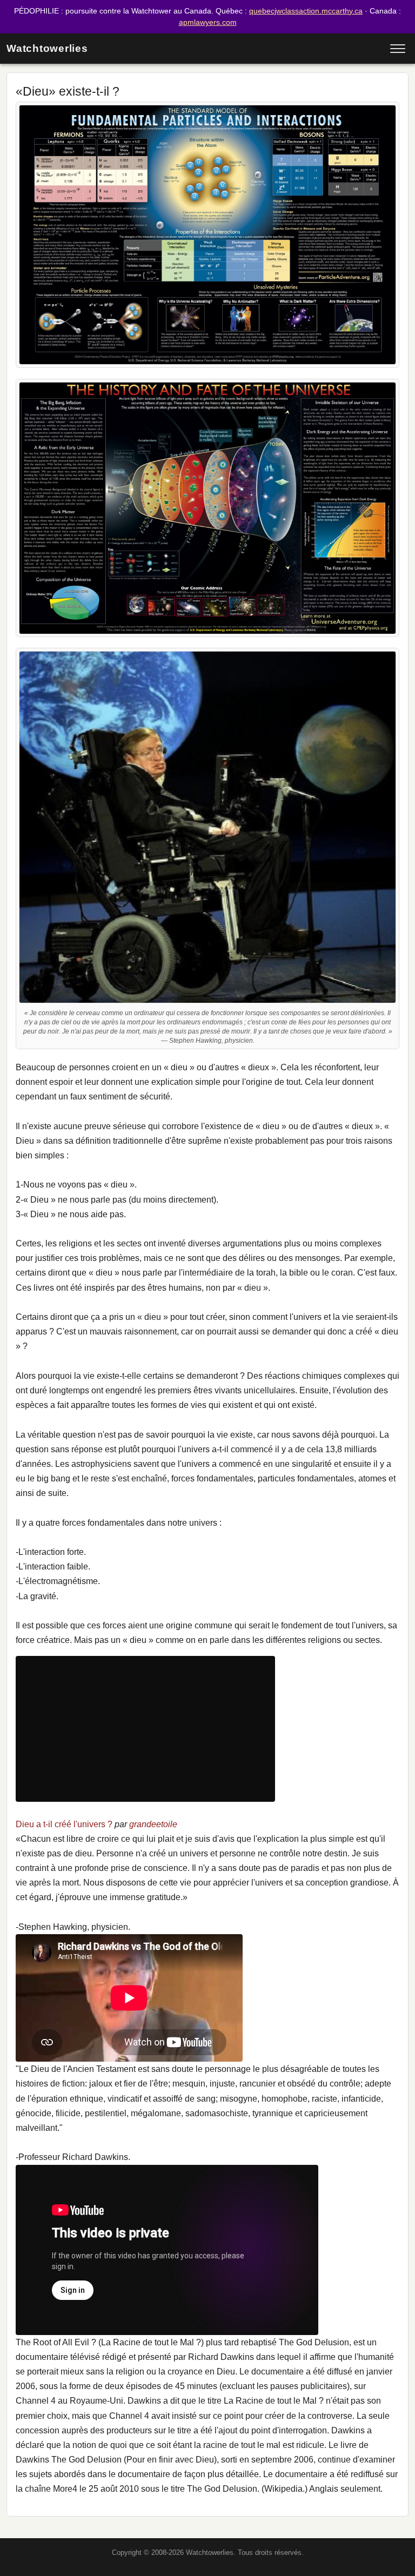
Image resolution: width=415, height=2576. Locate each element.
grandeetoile (153, 1824)
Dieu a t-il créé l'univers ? (64, 1824)
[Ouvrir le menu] (398, 49)
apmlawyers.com (208, 22)
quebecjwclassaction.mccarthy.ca (306, 11)
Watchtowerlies (47, 48)
